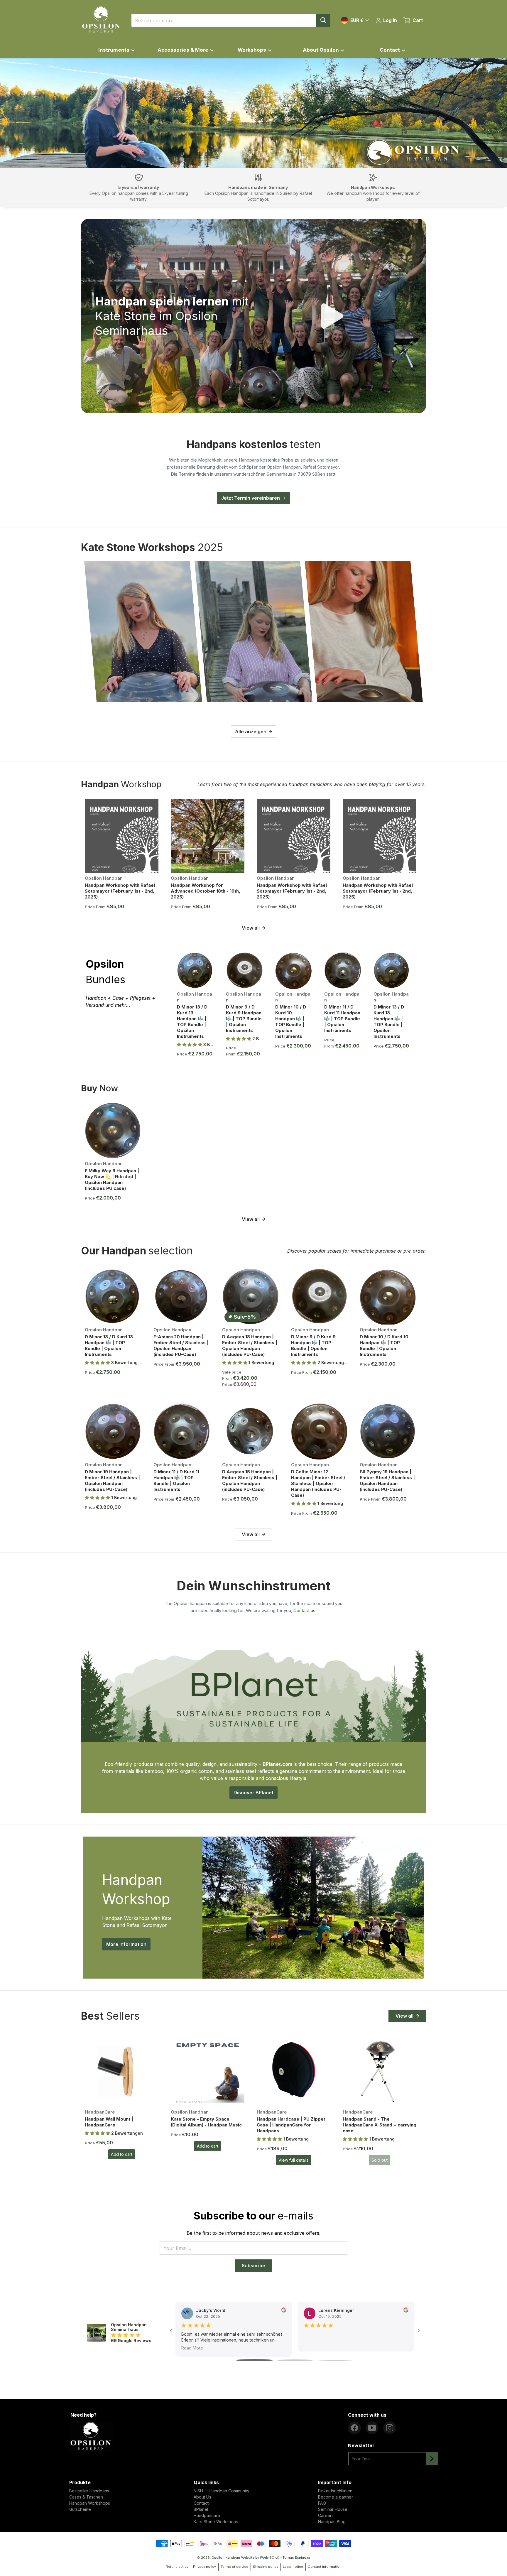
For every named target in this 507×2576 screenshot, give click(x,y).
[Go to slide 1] (254, 2360)
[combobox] (231, 20)
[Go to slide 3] (335, 2360)
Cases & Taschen (86, 2497)
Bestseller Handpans (89, 2491)
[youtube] (372, 2428)
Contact (201, 2503)
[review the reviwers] (284, 2310)
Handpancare (207, 2515)
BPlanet (201, 2509)
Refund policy (177, 2567)
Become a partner (336, 2497)
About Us (202, 2497)
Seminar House (333, 2509)
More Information (126, 1944)
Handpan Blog (332, 2522)
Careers (326, 2515)
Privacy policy (205, 2567)
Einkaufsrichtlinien (335, 2491)
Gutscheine (80, 2509)
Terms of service (234, 2567)
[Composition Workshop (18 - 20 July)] (253, 631)
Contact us (304, 1610)
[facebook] (354, 2428)
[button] (190, 1044)
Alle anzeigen (251, 732)
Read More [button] (192, 2348)
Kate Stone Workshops (216, 2522)
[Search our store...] (323, 20)
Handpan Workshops (90, 2503)
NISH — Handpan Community (222, 2491)
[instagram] (390, 2428)
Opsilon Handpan (226, 2558)
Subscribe (253, 2266)
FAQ (322, 2503)
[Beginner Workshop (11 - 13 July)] (143, 631)
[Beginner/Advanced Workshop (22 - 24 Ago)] (364, 631)
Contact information (325, 2567)
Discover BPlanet (253, 1793)
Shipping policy (266, 2567)
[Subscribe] (432, 2459)
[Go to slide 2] (295, 2360)
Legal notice (293, 2567)
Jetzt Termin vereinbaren (251, 498)
